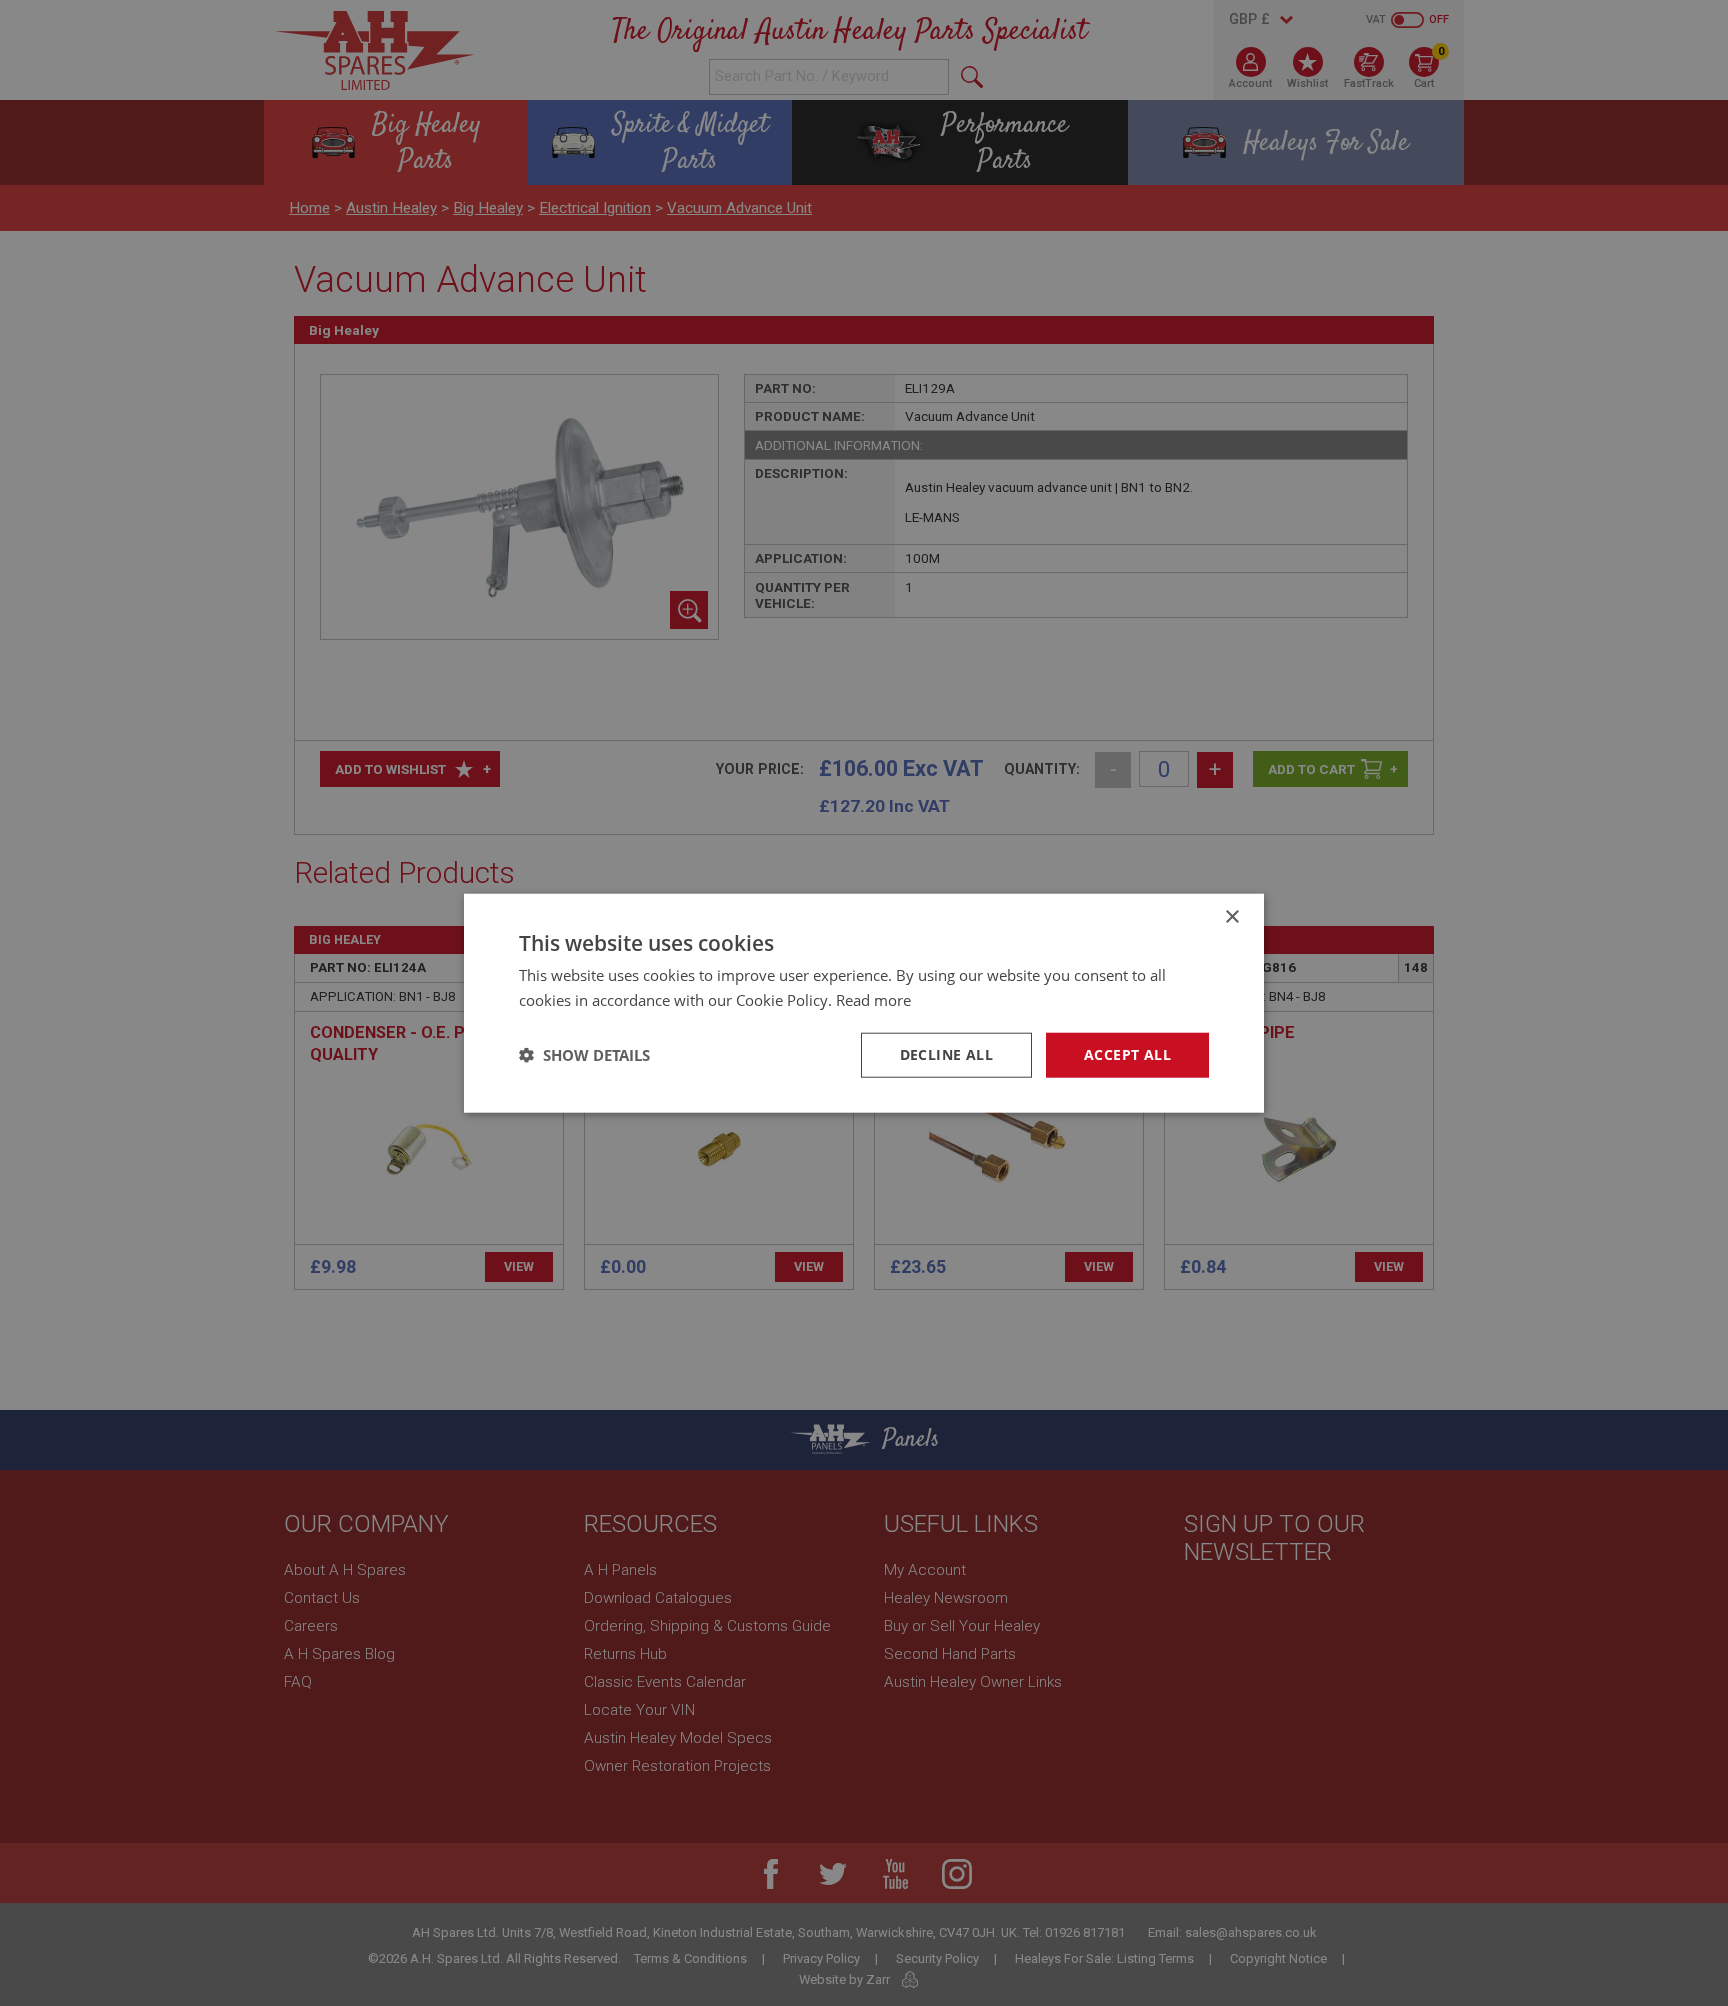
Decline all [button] (946, 1054)
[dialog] (864, 1003)
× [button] (1231, 917)
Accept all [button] (1127, 1054)
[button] (584, 1055)
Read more (873, 1000)
